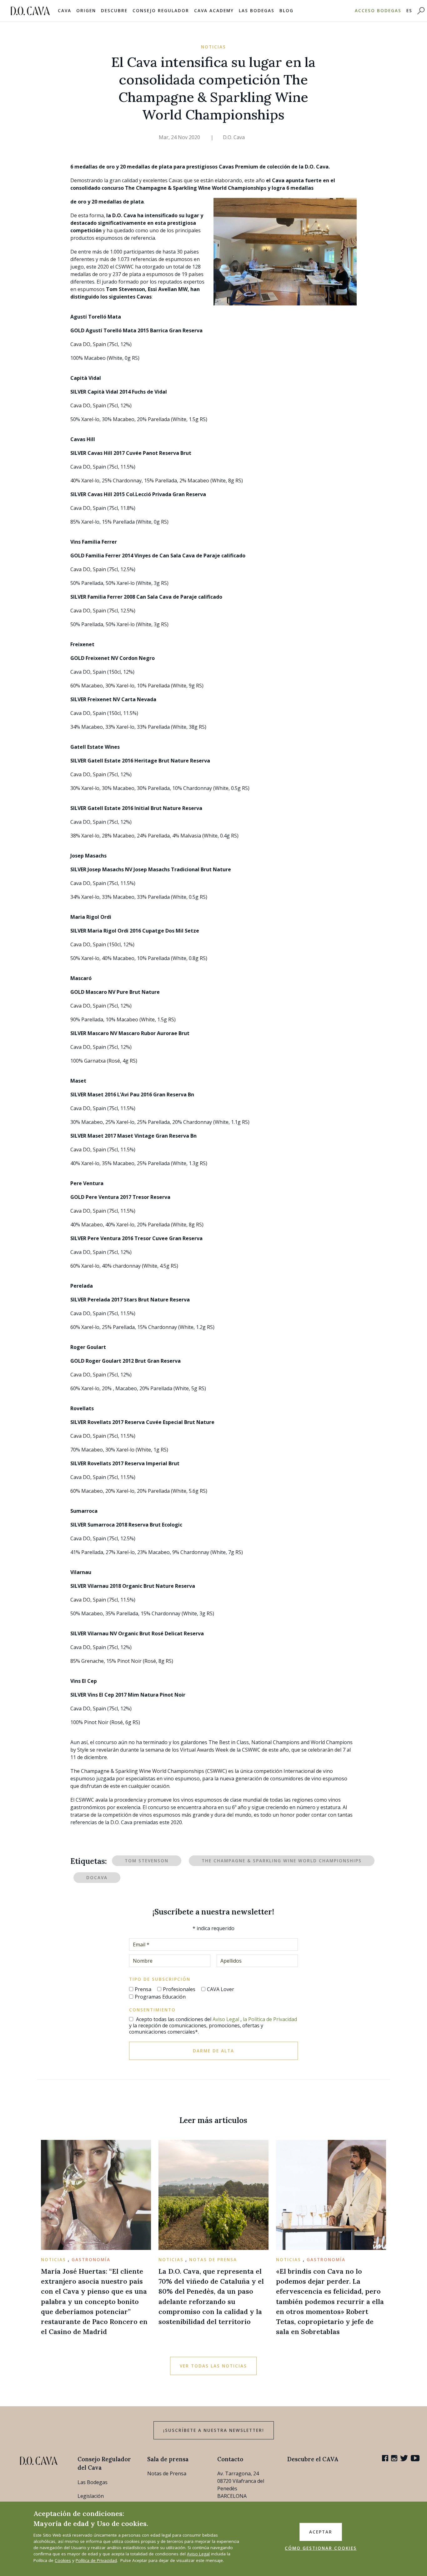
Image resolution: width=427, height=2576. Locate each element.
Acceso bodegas (378, 11)
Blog (286, 11)
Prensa (143, 1989)
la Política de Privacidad (270, 2019)
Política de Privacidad (96, 2560)
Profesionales (179, 1989)
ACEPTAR (321, 2532)
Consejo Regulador (161, 11)
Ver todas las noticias (213, 2366)
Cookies (63, 2560)
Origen (86, 11)
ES (409, 11)
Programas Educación (160, 1997)
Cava (65, 11)
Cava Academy (214, 11)
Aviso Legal (226, 2019)
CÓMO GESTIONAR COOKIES (321, 2548)
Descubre (114, 11)
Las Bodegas (257, 11)
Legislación (91, 2496)
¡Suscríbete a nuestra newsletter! (214, 2430)
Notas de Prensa (167, 2473)
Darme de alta (213, 2051)
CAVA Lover (221, 1989)
